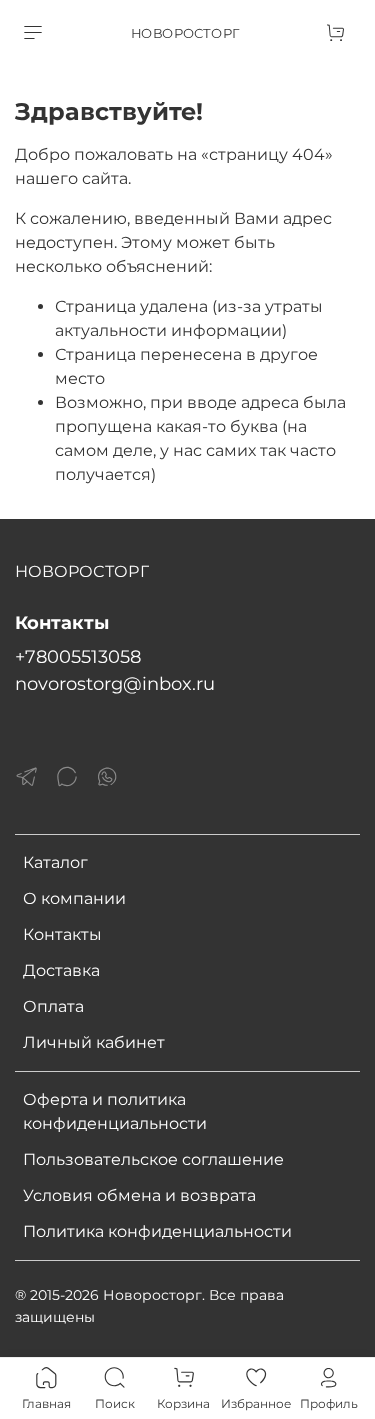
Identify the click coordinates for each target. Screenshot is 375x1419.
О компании (74, 898)
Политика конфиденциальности (157, 1231)
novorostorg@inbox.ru (115, 683)
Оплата (53, 1006)
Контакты (62, 934)
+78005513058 (78, 656)
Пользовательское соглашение (153, 1159)
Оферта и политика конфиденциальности (115, 1111)
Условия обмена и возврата (139, 1195)
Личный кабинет (94, 1042)
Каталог (55, 862)
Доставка (61, 970)
